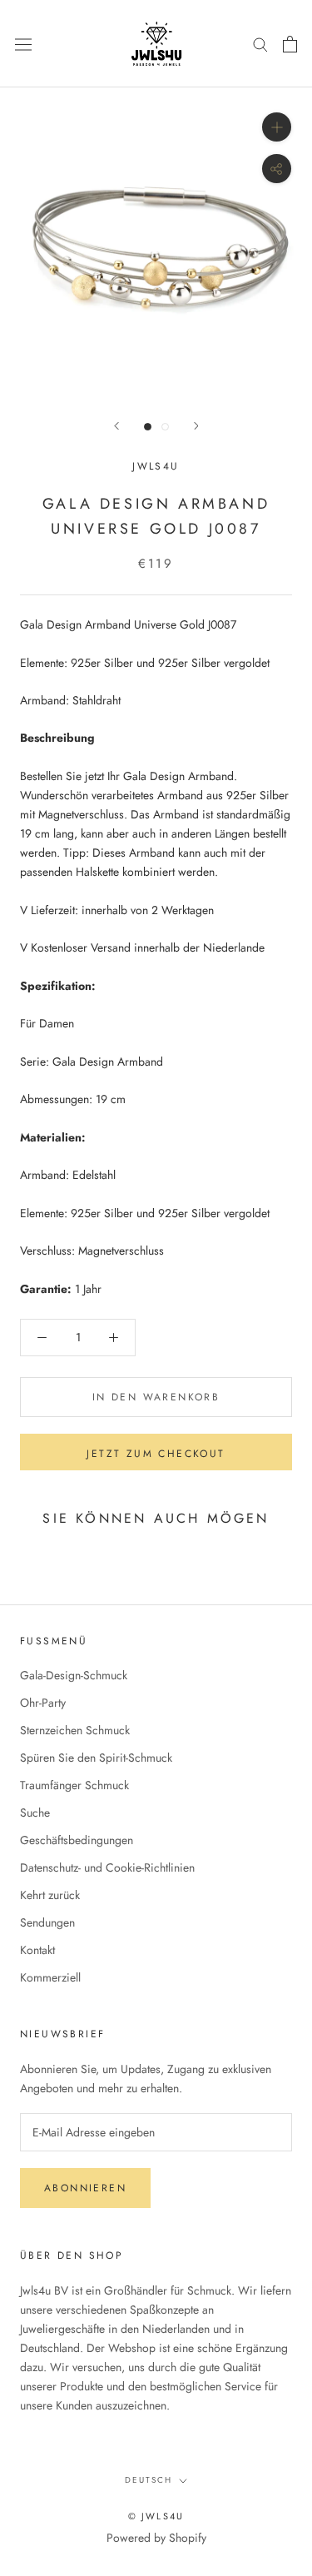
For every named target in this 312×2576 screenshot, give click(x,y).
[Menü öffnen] (23, 43)
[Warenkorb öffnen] (290, 44)
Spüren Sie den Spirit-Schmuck (96, 1758)
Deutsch (149, 2480)
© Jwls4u (156, 2516)
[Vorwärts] (196, 426)
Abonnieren (85, 2188)
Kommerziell (50, 1977)
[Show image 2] (165, 427)
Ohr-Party (43, 1703)
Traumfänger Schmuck (74, 1785)
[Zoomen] (277, 127)
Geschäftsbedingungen (77, 1840)
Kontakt (37, 1950)
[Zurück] (116, 426)
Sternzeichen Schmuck (75, 1730)
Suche (35, 1813)
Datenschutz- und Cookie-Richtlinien (107, 1867)
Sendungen (47, 1922)
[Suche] (260, 44)
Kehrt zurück (50, 1895)
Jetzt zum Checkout (156, 1454)
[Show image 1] (148, 427)
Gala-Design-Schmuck (74, 1675)
